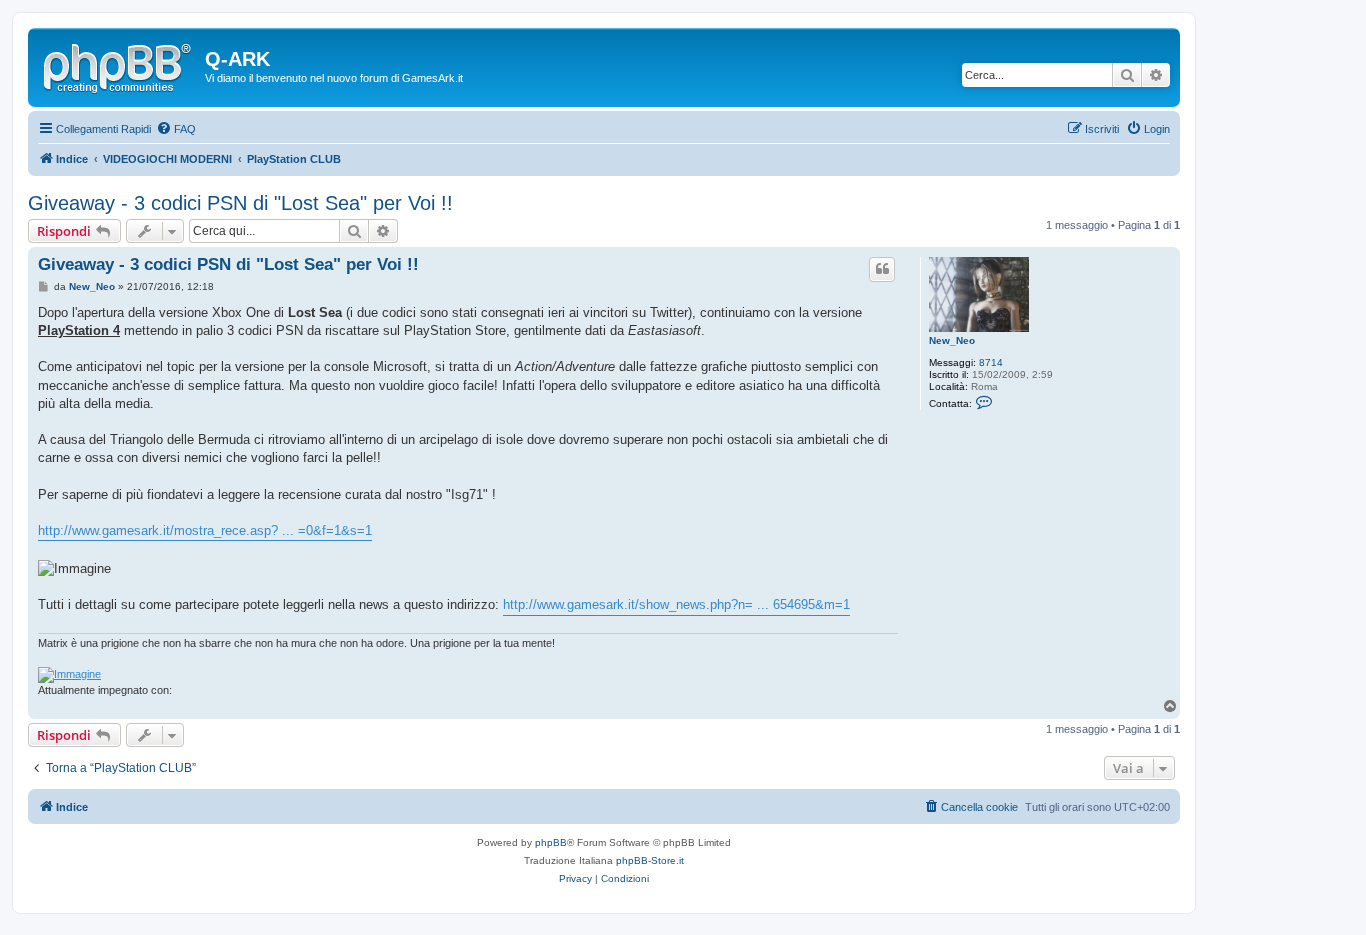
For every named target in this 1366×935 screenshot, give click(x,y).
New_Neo (952, 340)
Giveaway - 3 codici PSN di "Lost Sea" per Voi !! (240, 203)
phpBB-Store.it (650, 860)
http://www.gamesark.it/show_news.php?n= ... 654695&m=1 (676, 604)
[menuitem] (176, 129)
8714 (991, 362)
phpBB (551, 842)
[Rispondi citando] (882, 269)
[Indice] (119, 65)
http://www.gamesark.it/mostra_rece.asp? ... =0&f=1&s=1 (205, 530)
